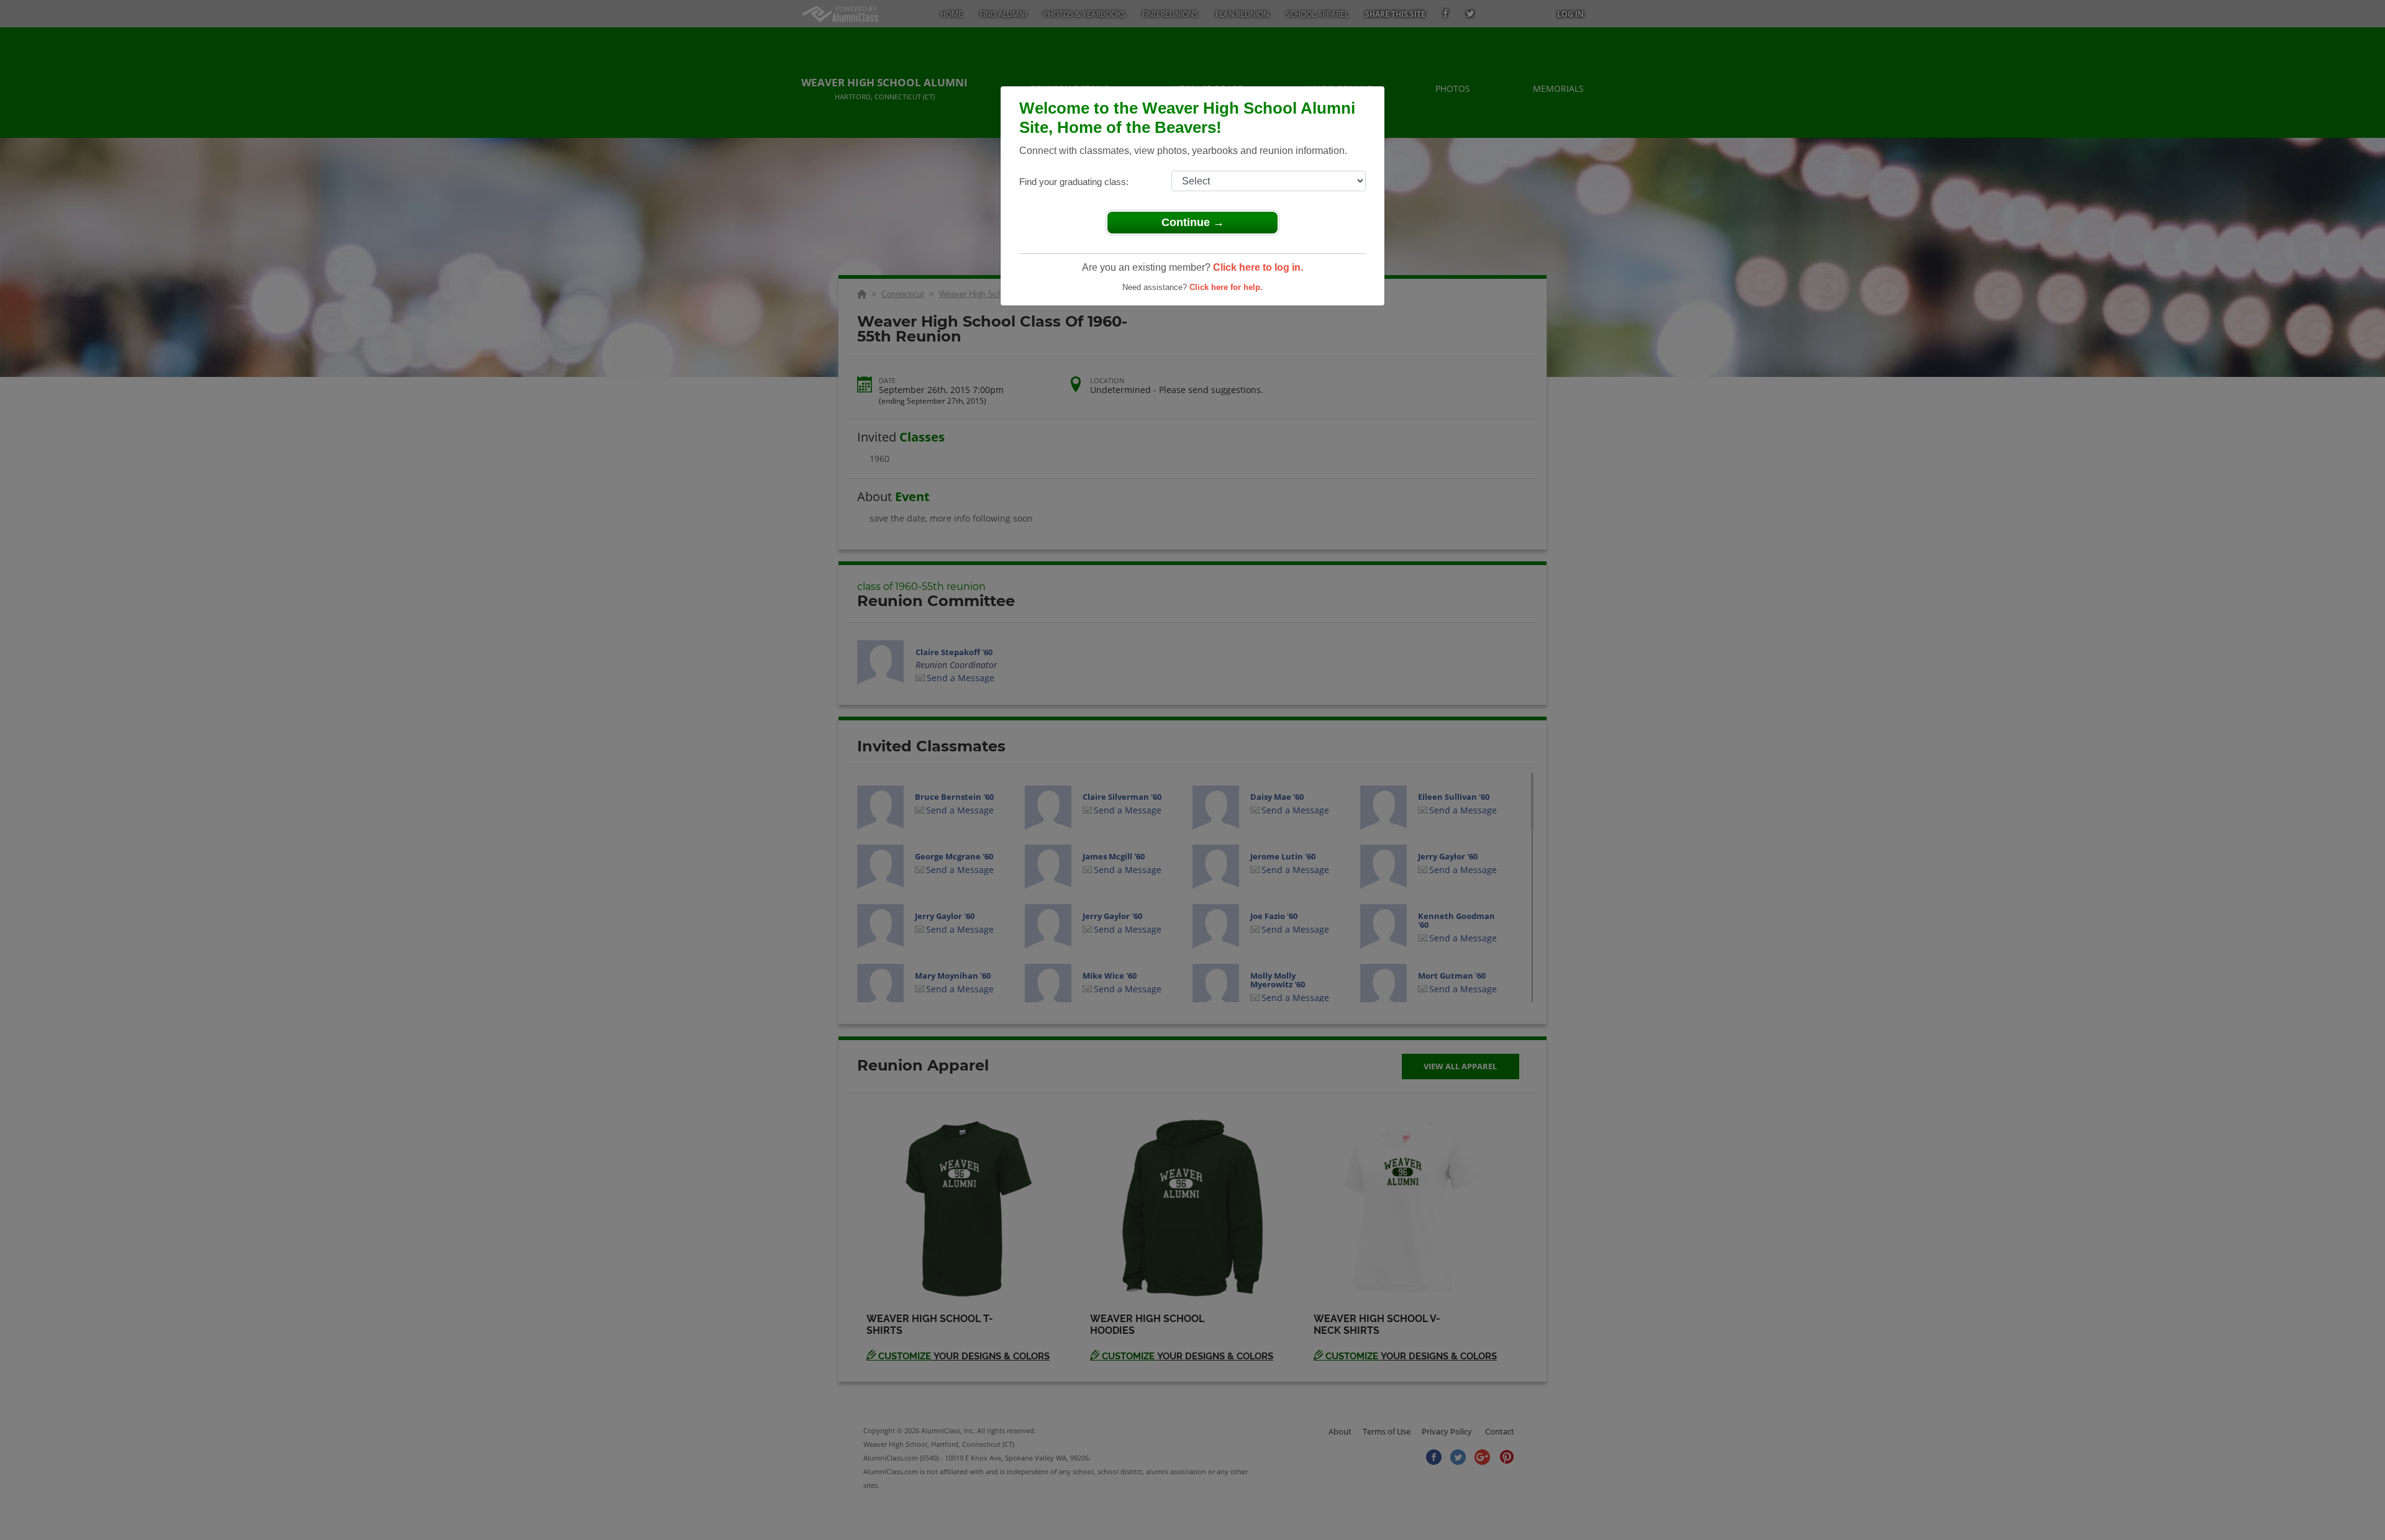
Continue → (1193, 222)
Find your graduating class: (1074, 182)
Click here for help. (1226, 287)
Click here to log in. (1258, 267)
